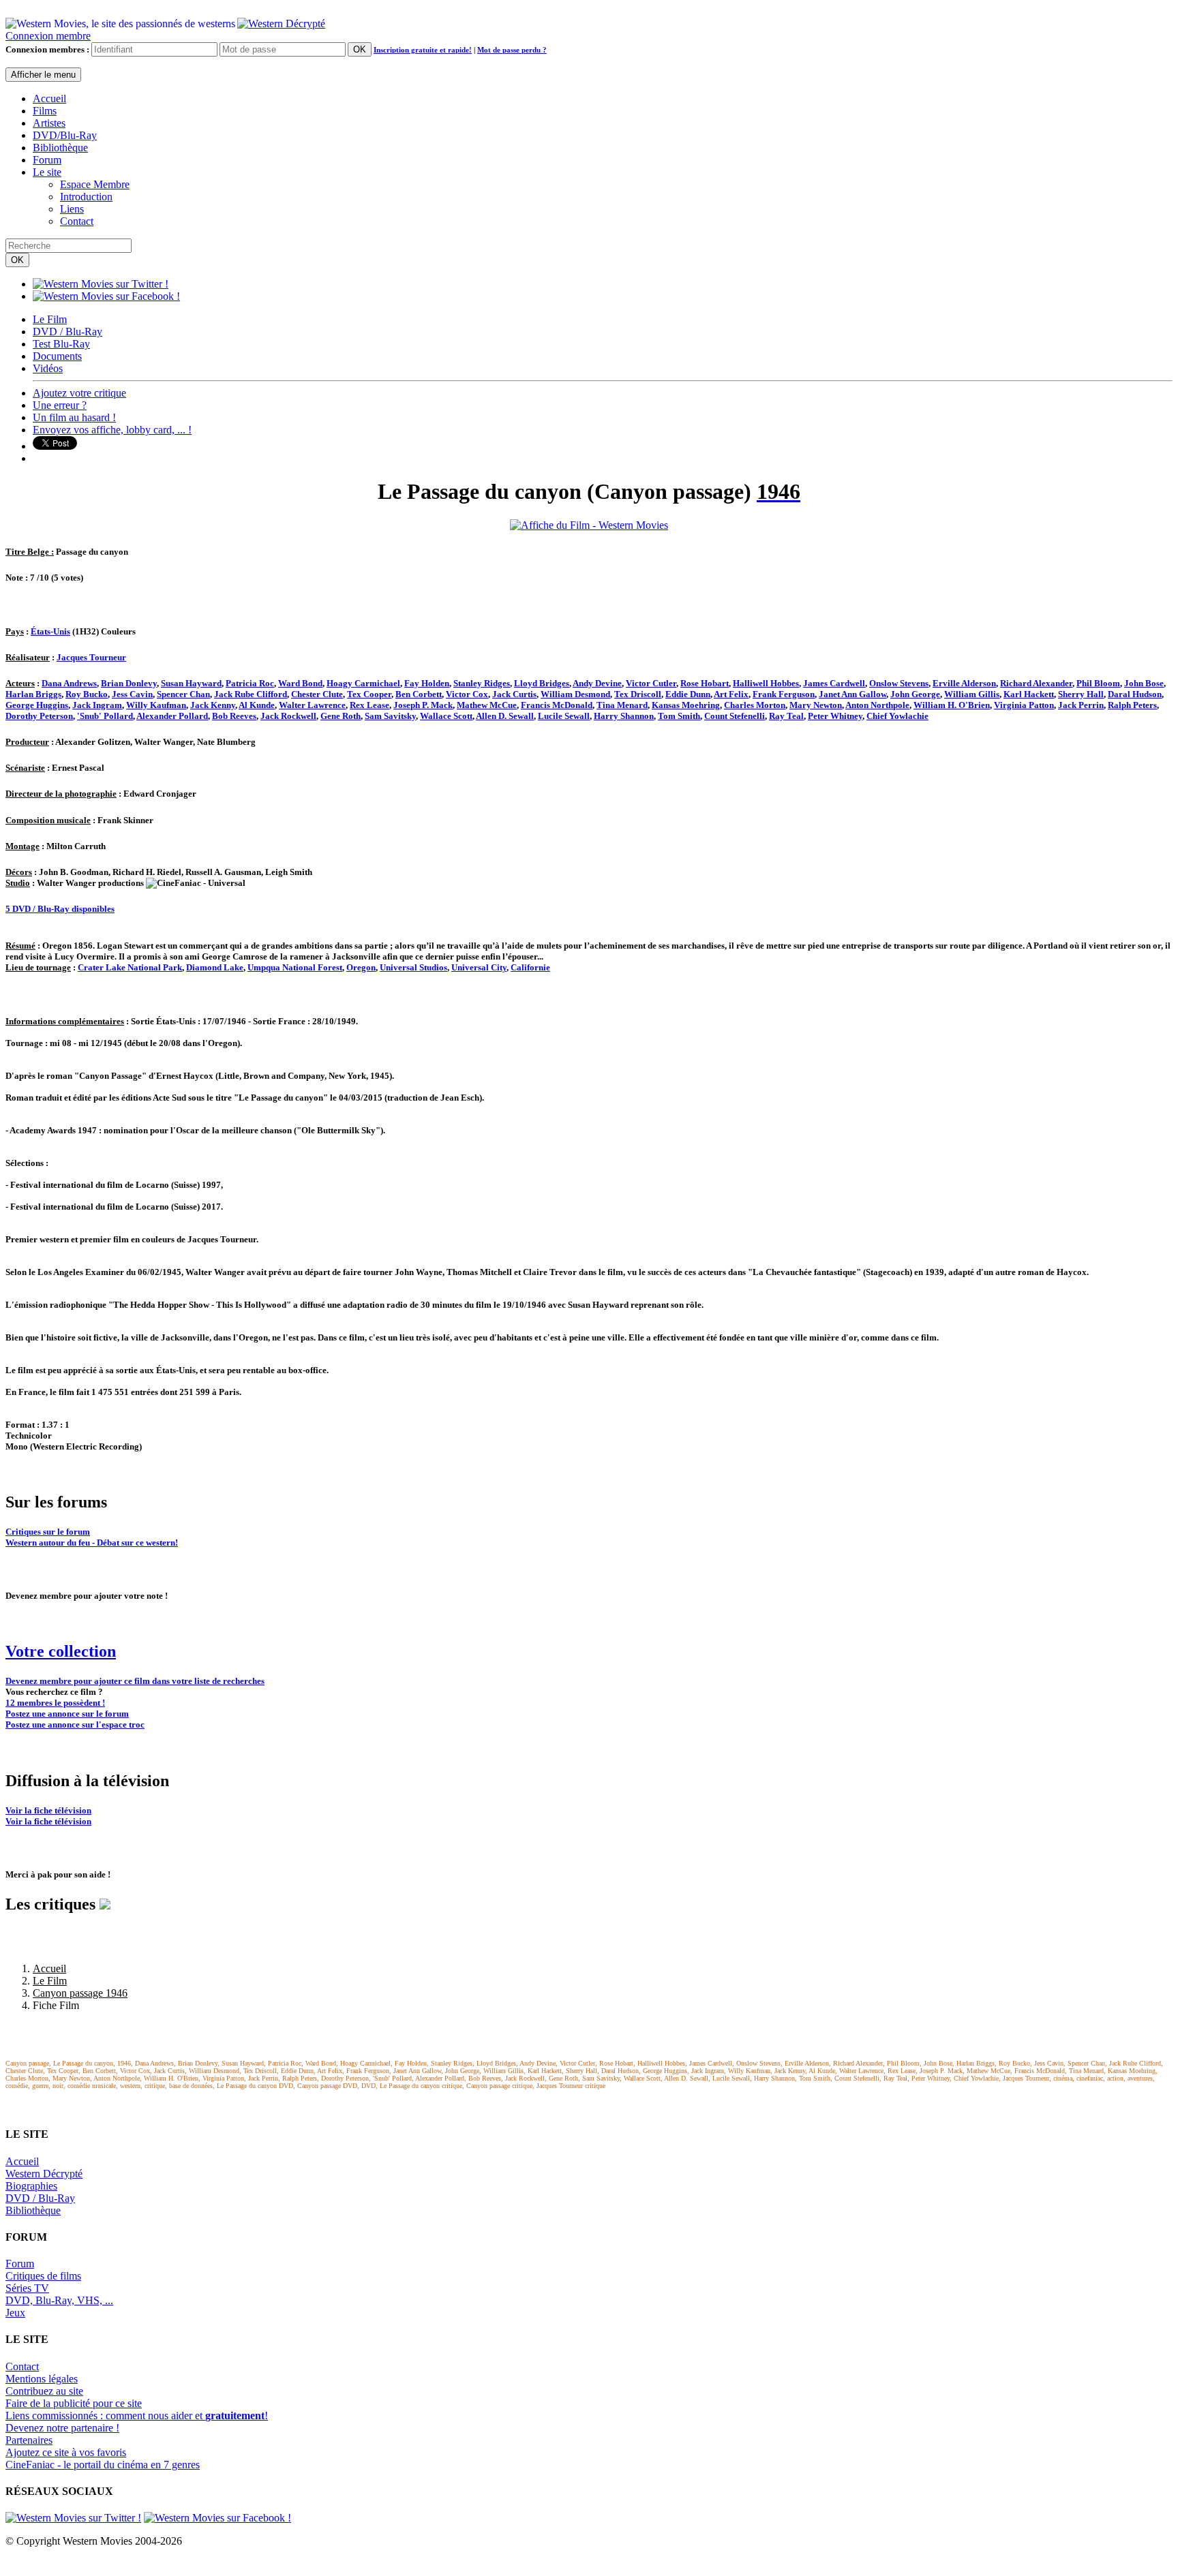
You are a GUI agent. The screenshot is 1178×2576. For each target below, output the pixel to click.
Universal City (479, 967)
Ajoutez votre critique (79, 393)
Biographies (31, 2186)
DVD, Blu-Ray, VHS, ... (59, 2300)
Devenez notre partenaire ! (62, 2428)
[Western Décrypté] (281, 20)
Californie (530, 967)
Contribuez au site (44, 2391)
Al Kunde (257, 705)
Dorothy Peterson (39, 716)
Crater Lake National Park (130, 967)
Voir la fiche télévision (48, 1810)
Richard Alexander (1036, 683)
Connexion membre (48, 36)
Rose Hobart (705, 683)
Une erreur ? (60, 405)
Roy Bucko (87, 694)
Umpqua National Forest (295, 967)
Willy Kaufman (156, 705)
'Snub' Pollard (105, 716)
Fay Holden (427, 683)
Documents (57, 356)
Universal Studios (413, 967)
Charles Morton (755, 705)
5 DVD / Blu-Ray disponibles (60, 909)
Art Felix (731, 694)
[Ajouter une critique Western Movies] (105, 1904)
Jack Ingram (97, 705)
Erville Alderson (964, 683)
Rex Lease (369, 705)
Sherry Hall (1081, 694)
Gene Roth (341, 716)
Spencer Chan (183, 694)
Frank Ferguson (784, 694)
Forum (47, 160)
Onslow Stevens (899, 683)
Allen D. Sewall (505, 716)
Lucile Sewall (564, 716)
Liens (72, 209)
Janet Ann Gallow (852, 694)
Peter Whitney (835, 716)
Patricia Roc (250, 683)
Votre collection (61, 1651)
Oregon (361, 967)
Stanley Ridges (482, 683)
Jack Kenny (213, 705)
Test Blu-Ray (61, 344)
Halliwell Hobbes (766, 683)
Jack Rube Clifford (251, 694)
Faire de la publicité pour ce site (74, 2403)
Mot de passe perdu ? (512, 50)
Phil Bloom (1098, 683)
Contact (77, 221)
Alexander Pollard (172, 716)
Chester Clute (317, 694)
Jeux (15, 2313)
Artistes (49, 123)
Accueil (49, 98)
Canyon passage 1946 (80, 1993)
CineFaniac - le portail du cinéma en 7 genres (103, 2465)
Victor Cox (467, 694)
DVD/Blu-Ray (65, 135)
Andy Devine (597, 683)
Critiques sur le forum (48, 1532)
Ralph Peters (1132, 705)
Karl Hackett (1029, 694)
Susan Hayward (191, 683)
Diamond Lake (215, 967)
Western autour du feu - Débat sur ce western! (92, 1543)
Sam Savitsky (390, 716)
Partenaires (29, 2440)
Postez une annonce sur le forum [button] (67, 1714)
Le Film (50, 319)
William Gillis (972, 694)
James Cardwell (834, 683)
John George (915, 694)
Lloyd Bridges (542, 683)
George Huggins (37, 705)
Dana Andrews (69, 683)
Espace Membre (95, 184)
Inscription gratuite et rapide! (423, 50)
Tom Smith (679, 716)
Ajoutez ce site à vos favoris (66, 2452)
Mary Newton (816, 705)
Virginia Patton (1024, 705)
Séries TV (27, 2288)
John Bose (1144, 683)
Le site (47, 172)
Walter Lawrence (312, 705)
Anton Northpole (877, 705)
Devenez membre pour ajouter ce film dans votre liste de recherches (135, 1681)
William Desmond (575, 694)
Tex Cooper (369, 694)
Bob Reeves (234, 716)
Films (45, 111)
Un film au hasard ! (74, 417)
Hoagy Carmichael (363, 683)
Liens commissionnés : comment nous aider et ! (137, 2416)
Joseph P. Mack (423, 705)
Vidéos (48, 368)
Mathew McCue (487, 705)
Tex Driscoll (638, 694)
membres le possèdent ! (55, 1703)
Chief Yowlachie (897, 716)
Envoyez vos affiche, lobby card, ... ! (112, 430)
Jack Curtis (514, 694)
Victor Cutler (651, 683)
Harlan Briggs (33, 694)
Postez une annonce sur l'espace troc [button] (75, 1724)
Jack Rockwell (288, 716)
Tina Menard (622, 705)
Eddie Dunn (688, 694)
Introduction (86, 197)
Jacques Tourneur (91, 657)
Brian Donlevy (129, 683)
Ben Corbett (419, 694)
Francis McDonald (557, 705)
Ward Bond (300, 683)
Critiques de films (43, 2276)
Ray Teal (786, 716)
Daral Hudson (1135, 694)
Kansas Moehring (686, 705)
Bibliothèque (60, 148)
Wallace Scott (446, 716)
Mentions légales (42, 2379)
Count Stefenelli (735, 716)
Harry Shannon (624, 716)
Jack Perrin (1081, 705)
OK (360, 49)
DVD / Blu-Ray (67, 332)
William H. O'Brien (952, 705)
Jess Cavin (132, 694)
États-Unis (50, 631)
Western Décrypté (44, 2174)
